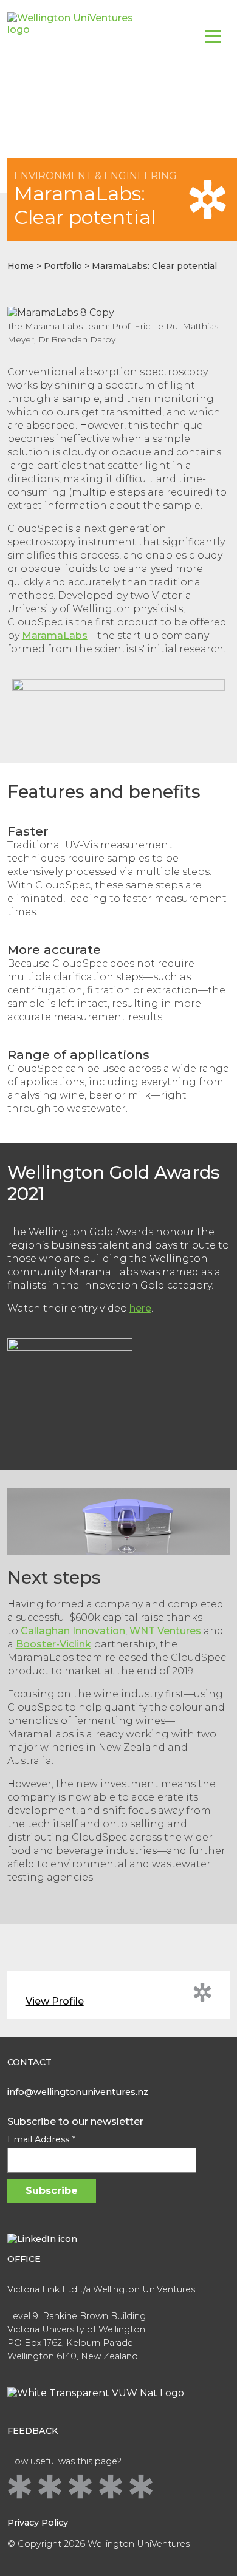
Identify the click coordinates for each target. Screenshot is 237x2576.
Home (21, 266)
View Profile (55, 2001)
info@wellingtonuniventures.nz (78, 2092)
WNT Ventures (165, 1631)
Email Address (41, 2139)
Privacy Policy (38, 2523)
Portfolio (63, 266)
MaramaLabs (55, 635)
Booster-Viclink (53, 1644)
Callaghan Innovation (73, 1631)
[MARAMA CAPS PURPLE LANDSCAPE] (119, 704)
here (140, 1308)
